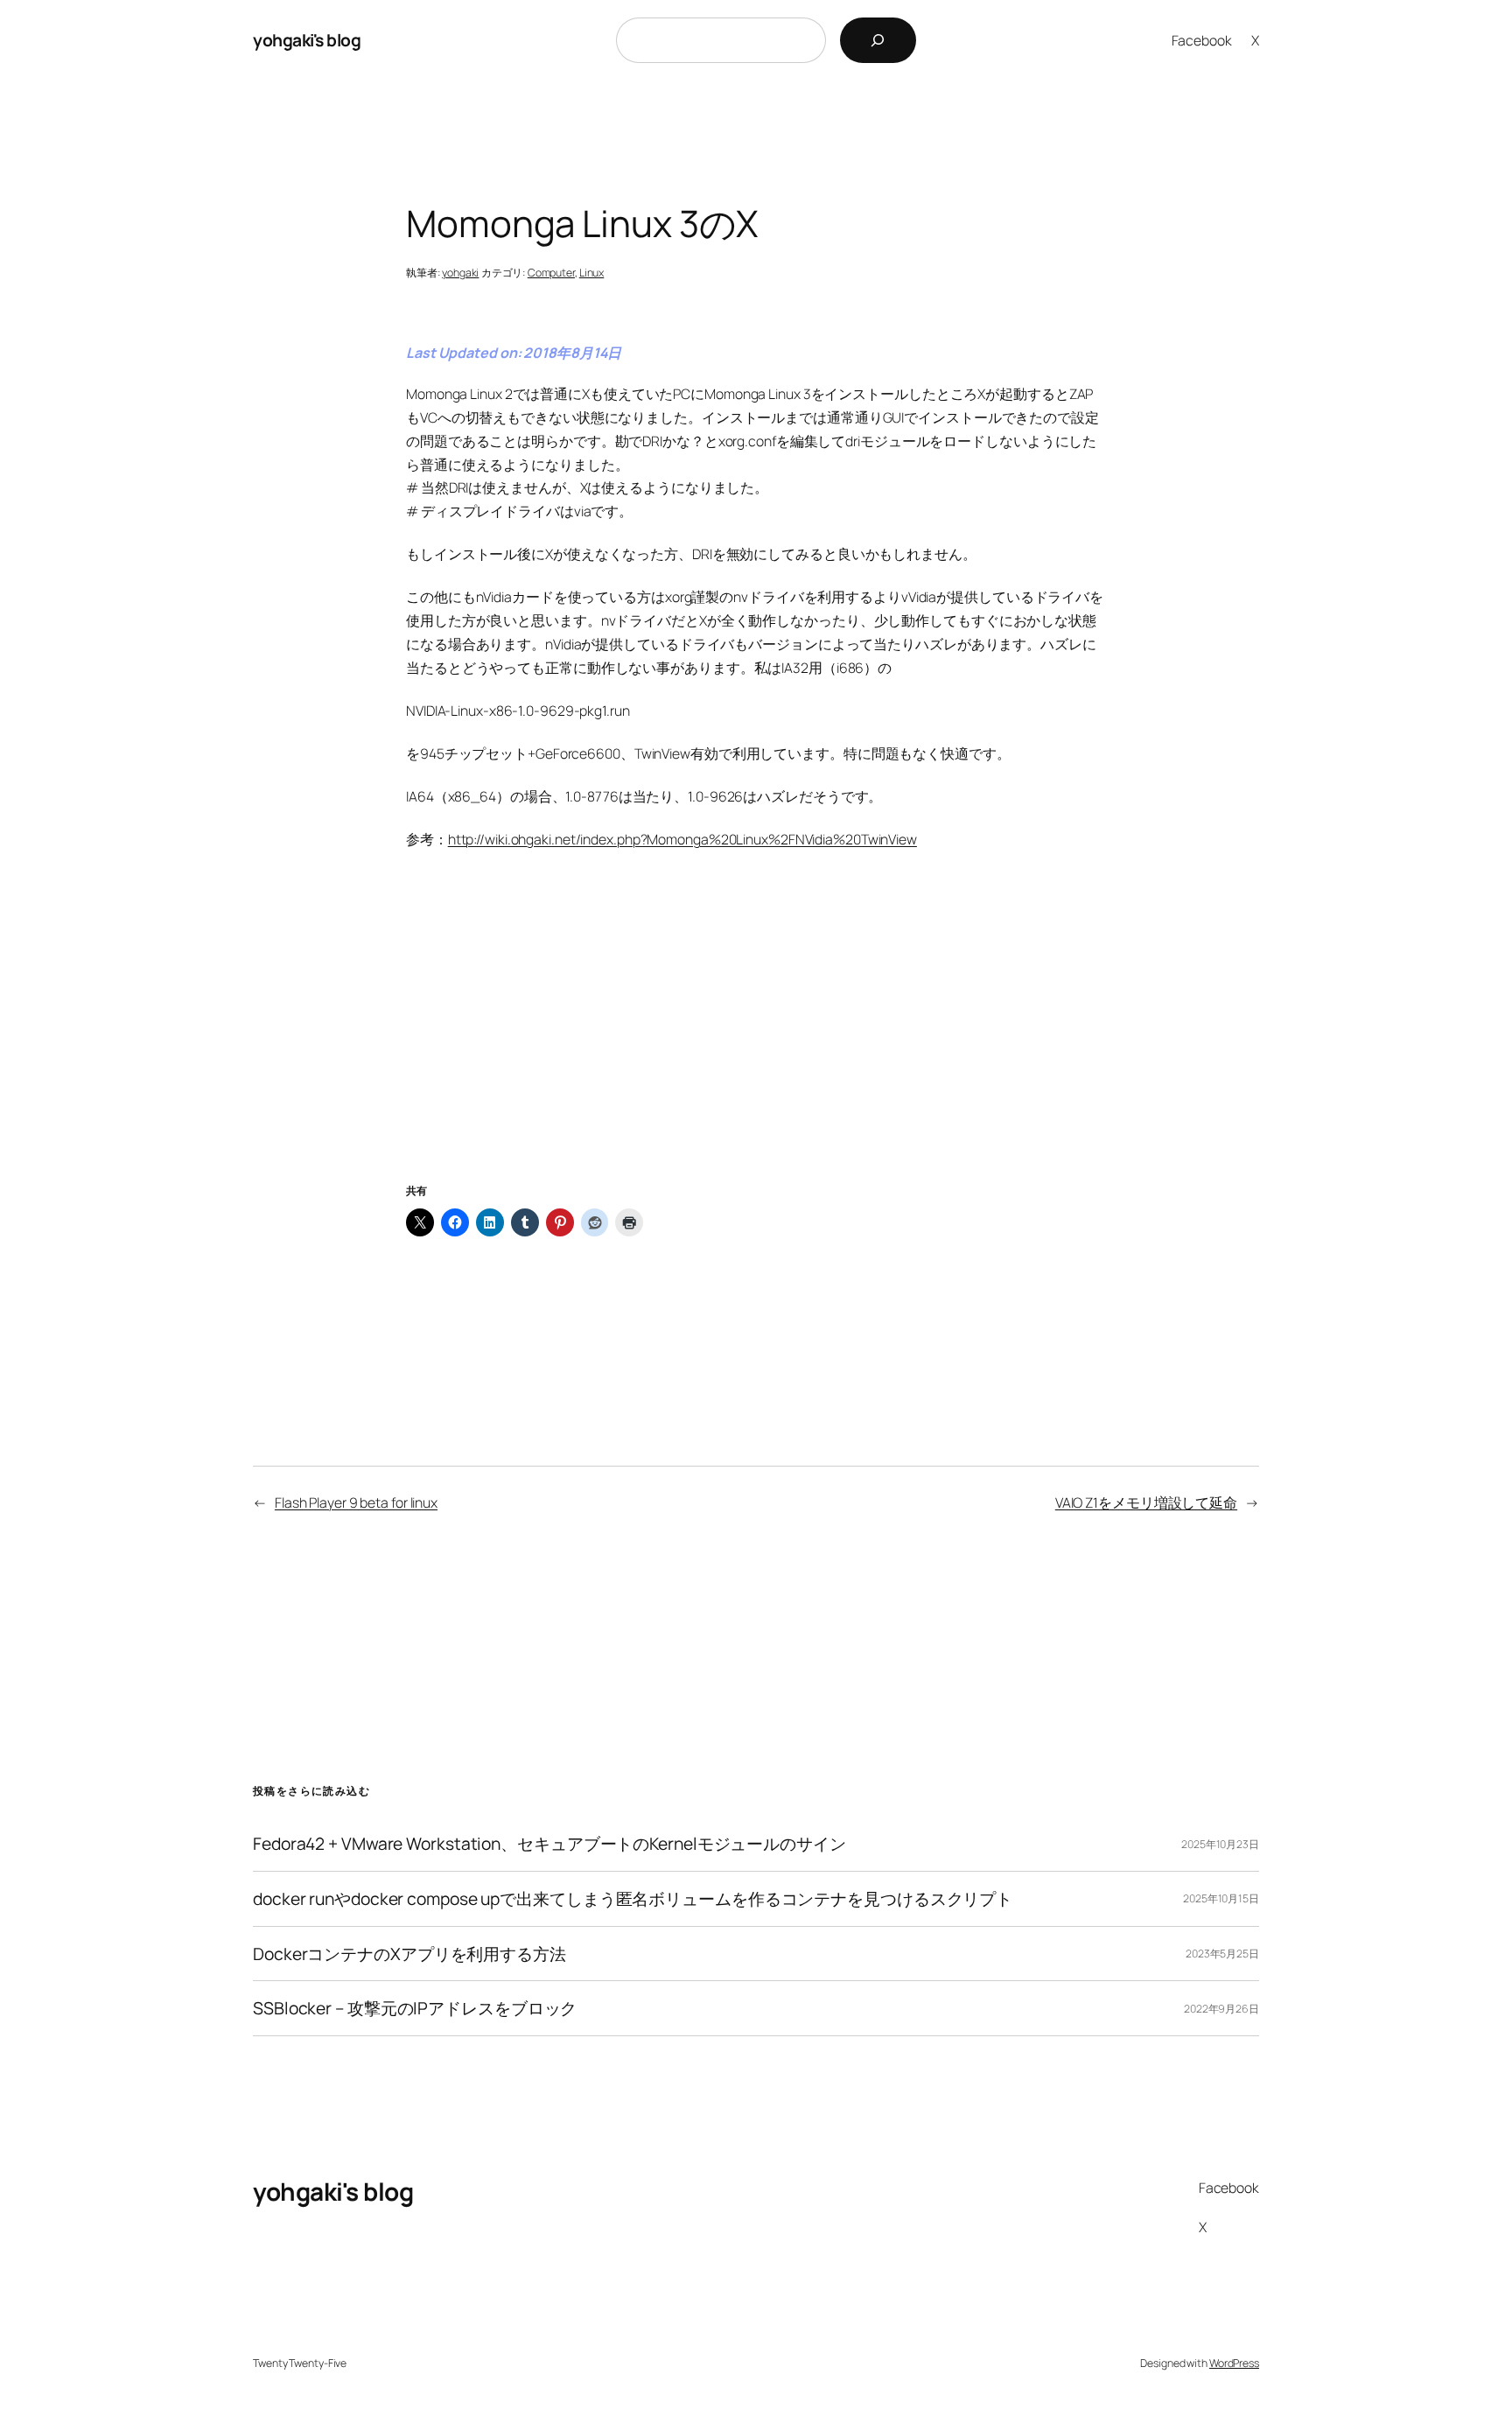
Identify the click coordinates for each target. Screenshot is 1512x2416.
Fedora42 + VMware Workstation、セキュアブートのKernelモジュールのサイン (549, 1844)
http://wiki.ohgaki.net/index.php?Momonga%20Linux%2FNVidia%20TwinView (682, 839)
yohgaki (460, 273)
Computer (551, 273)
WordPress (1234, 2363)
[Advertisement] (756, 1038)
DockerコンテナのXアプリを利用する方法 (409, 1954)
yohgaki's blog (307, 40)
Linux (592, 273)
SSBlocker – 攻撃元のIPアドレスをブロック (415, 2008)
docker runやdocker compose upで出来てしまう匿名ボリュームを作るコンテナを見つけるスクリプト (633, 1899)
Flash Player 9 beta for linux (356, 1502)
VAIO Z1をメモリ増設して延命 (1146, 1502)
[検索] (878, 40)
